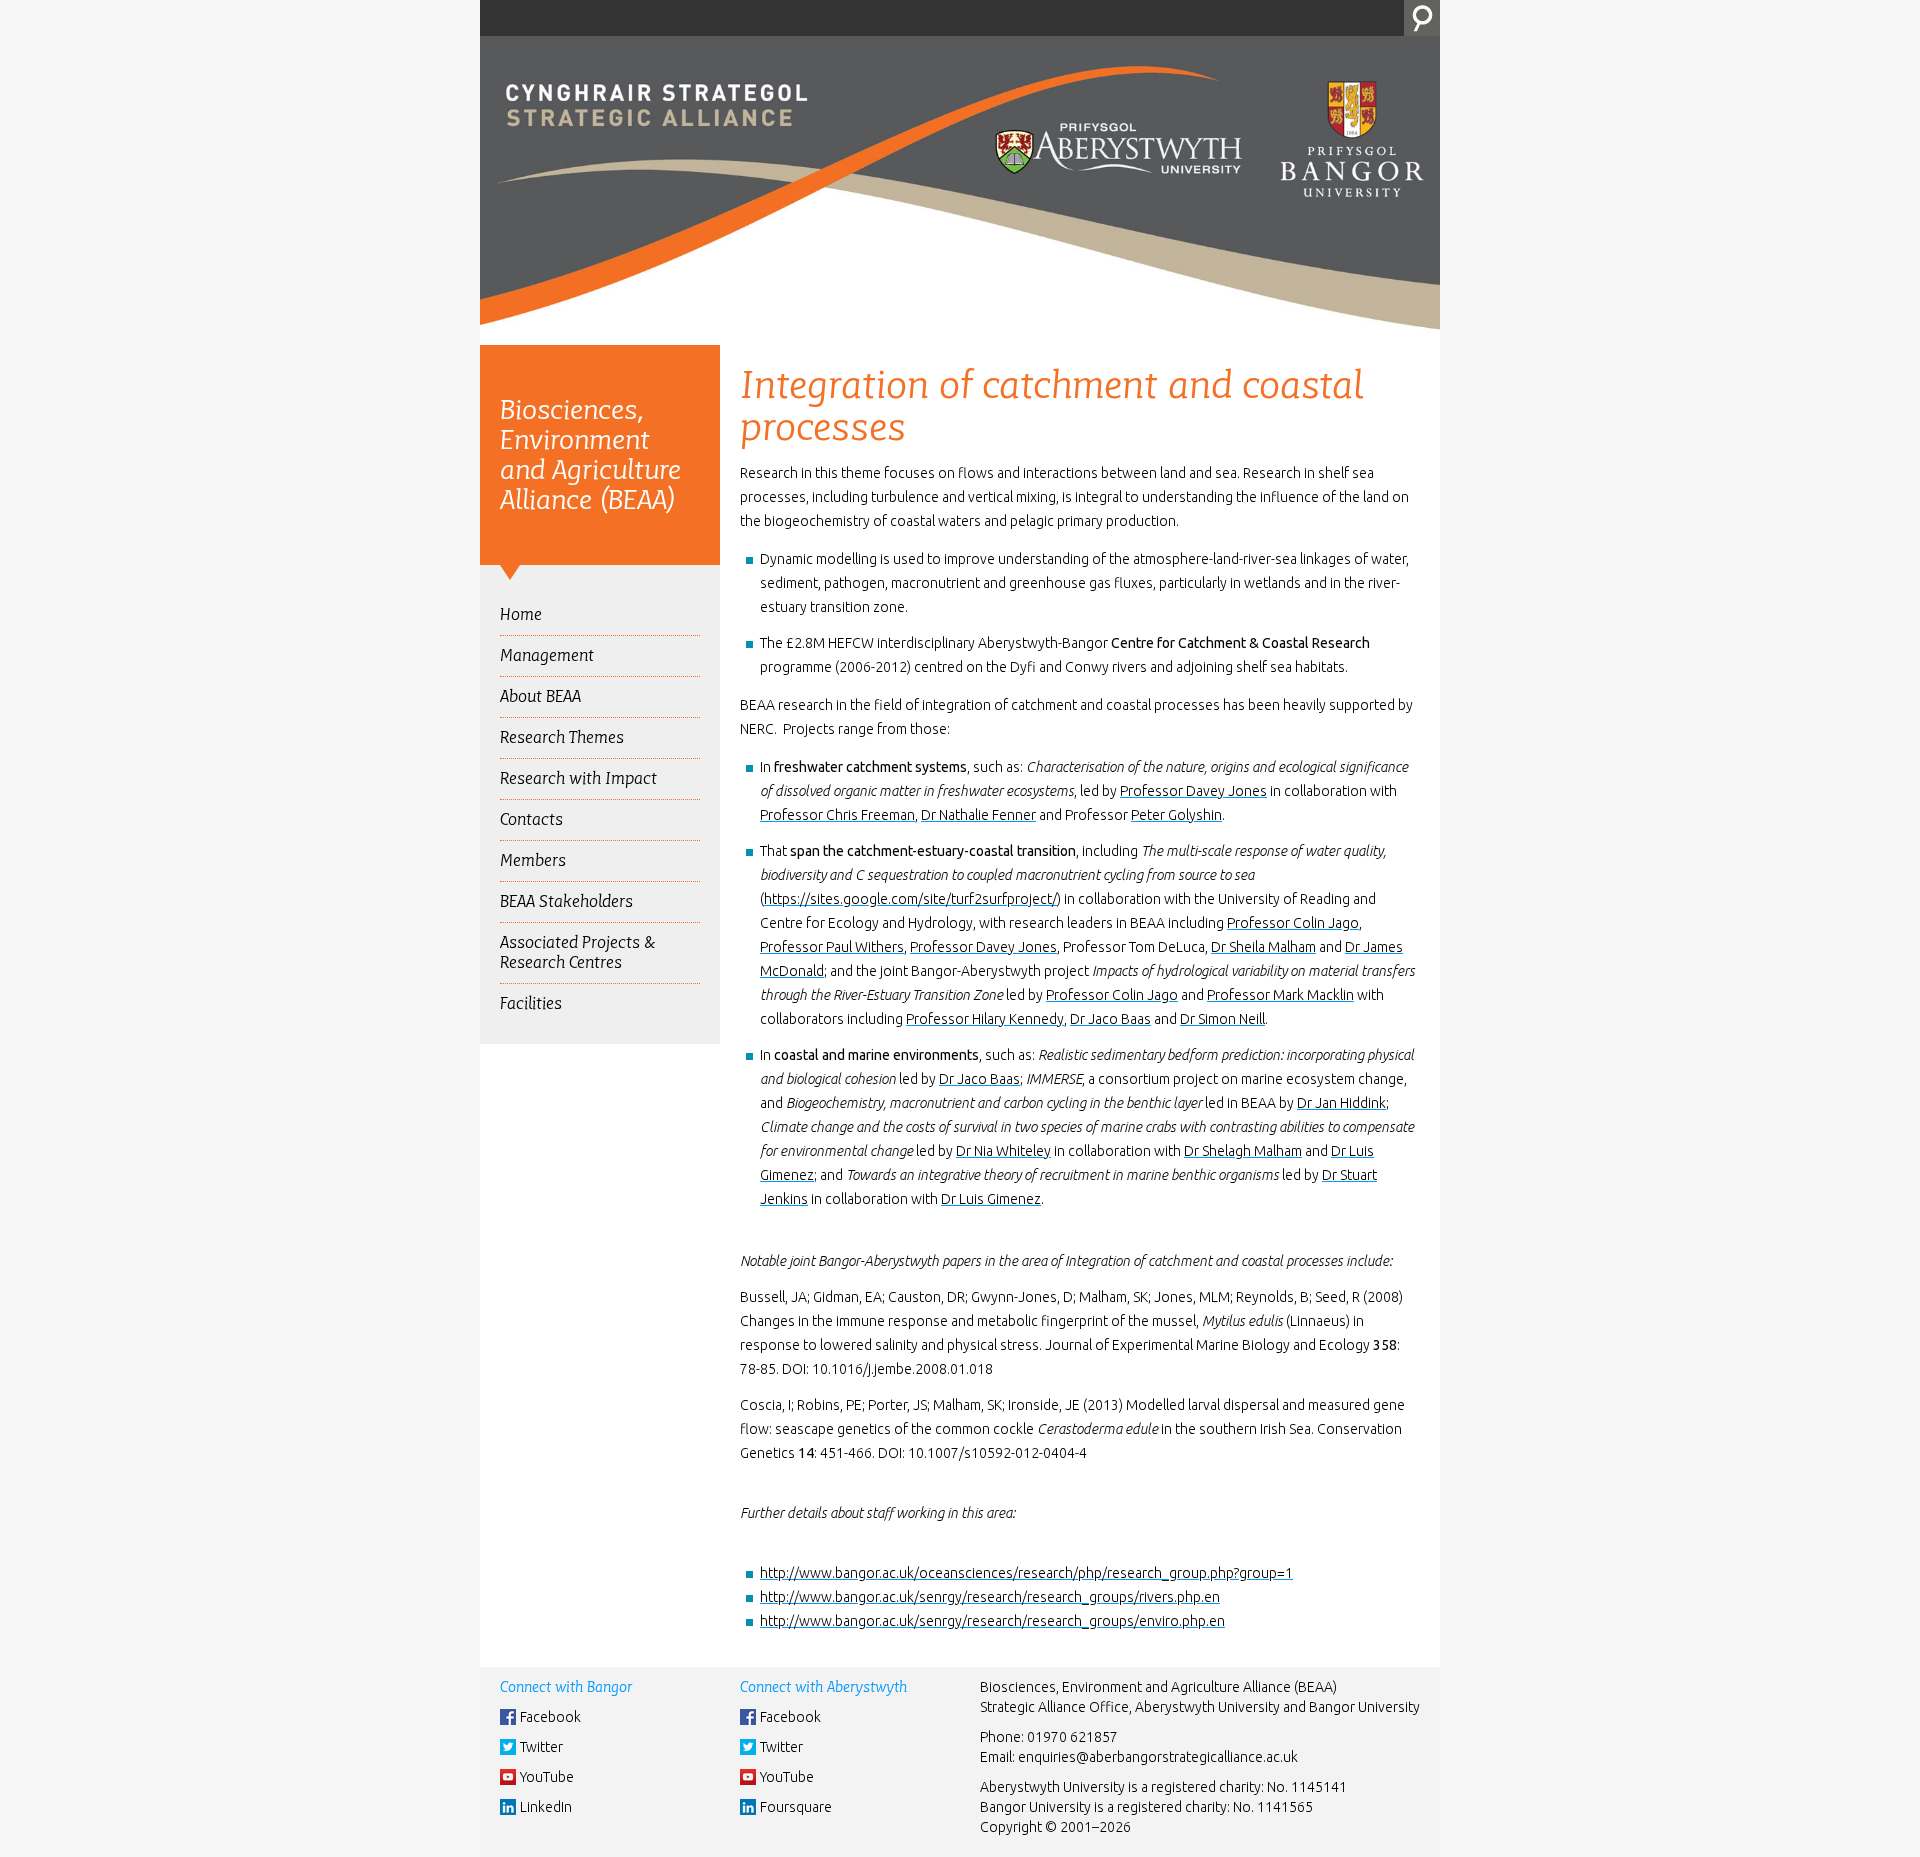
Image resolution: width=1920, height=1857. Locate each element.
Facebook (550, 1717)
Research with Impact (578, 778)
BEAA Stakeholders (566, 901)
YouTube (547, 1777)
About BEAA (540, 696)
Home (521, 614)
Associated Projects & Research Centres (577, 952)
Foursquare (796, 1807)
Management (547, 655)
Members (533, 860)
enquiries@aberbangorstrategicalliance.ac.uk (1158, 1757)
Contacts (531, 819)
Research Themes (562, 737)
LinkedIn (546, 1807)
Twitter (541, 1747)
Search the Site (1422, 18)
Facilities (531, 1003)
